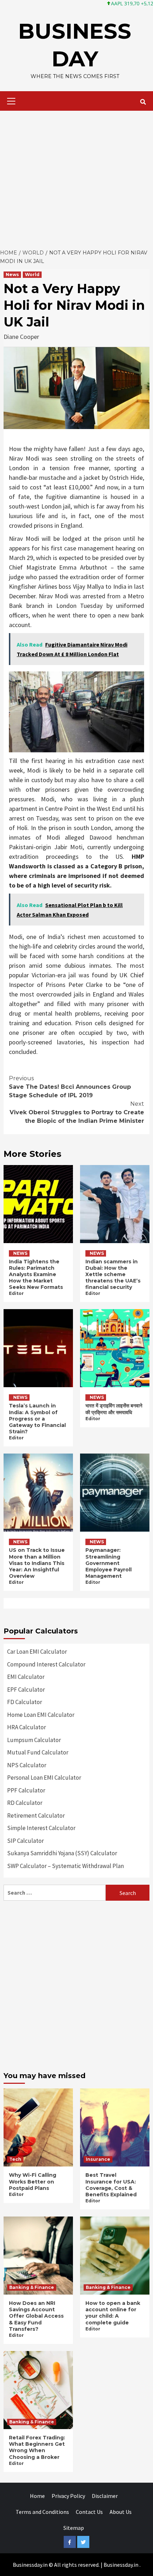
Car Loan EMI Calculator (37, 1652)
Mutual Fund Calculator (38, 1752)
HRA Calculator (27, 1727)
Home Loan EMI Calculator (41, 1715)
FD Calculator (25, 1702)
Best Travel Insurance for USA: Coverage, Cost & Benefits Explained (111, 2185)
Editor (16, 1293)
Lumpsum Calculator (34, 1740)
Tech (15, 2159)
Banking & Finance (32, 2287)
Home (37, 2496)
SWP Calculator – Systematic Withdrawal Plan (65, 1866)
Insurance (98, 2159)
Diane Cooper (21, 337)
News (12, 274)
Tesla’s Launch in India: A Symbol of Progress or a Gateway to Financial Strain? (37, 1419)
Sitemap (74, 2528)
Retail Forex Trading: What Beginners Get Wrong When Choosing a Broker (37, 2447)
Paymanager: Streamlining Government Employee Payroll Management (109, 1563)
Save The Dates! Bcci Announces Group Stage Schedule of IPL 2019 (70, 1087)
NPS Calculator (27, 1765)
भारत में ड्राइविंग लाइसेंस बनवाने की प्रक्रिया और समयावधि (114, 1409)
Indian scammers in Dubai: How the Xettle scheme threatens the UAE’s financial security (113, 1275)
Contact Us (89, 2512)
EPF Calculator (26, 1690)
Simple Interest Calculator (41, 1828)
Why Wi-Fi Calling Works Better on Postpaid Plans (33, 2181)
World (32, 274)
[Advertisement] (76, 178)
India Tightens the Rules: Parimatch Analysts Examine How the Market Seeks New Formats (36, 1275)
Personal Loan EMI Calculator (44, 1778)
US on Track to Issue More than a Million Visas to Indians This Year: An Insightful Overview (37, 1563)
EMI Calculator (26, 1677)
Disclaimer (105, 2496)
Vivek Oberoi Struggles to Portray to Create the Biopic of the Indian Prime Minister (77, 1112)
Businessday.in (121, 2565)
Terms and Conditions (42, 2512)
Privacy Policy (68, 2496)
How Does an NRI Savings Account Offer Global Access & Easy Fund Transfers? (36, 2316)
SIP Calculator (25, 1841)
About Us (121, 2512)
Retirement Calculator (36, 1816)
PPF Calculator (26, 1790)
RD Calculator (25, 1803)
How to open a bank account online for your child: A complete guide (113, 2313)
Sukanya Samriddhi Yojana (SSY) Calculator (62, 1853)
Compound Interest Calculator (46, 1664)
